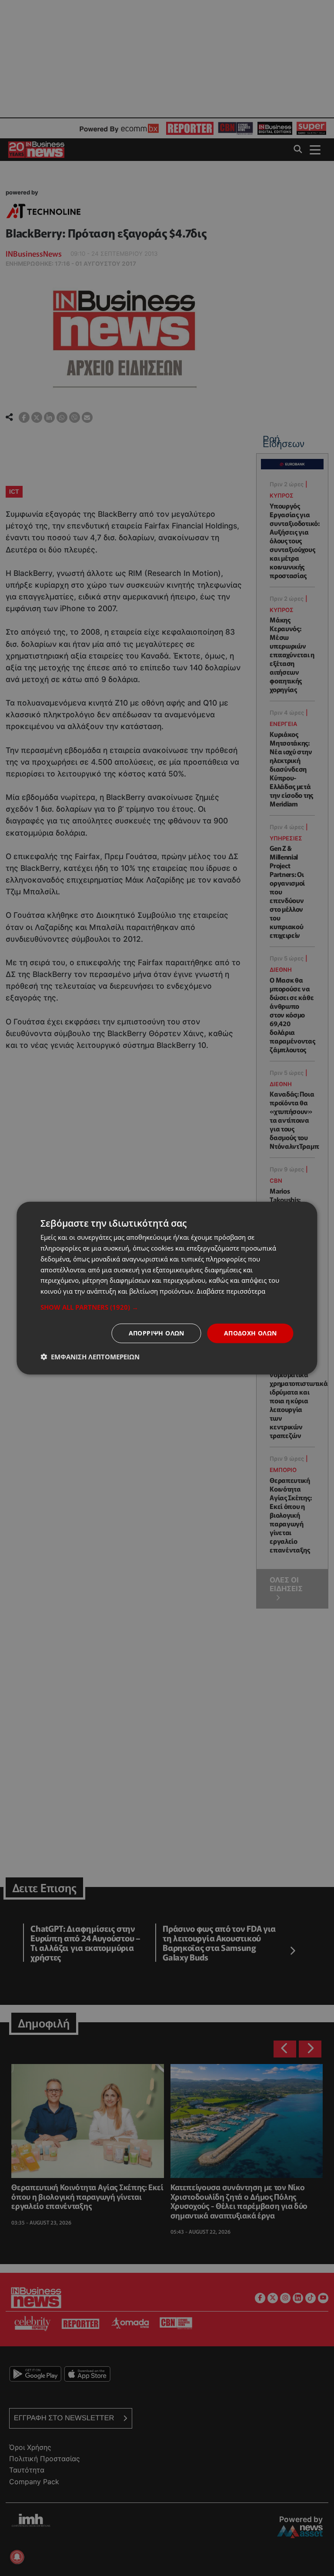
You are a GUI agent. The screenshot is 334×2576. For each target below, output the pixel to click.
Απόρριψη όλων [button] (157, 1333)
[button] (167, 1307)
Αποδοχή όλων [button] (250, 1333)
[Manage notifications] (17, 2557)
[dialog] (167, 1288)
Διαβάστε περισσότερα (231, 1291)
